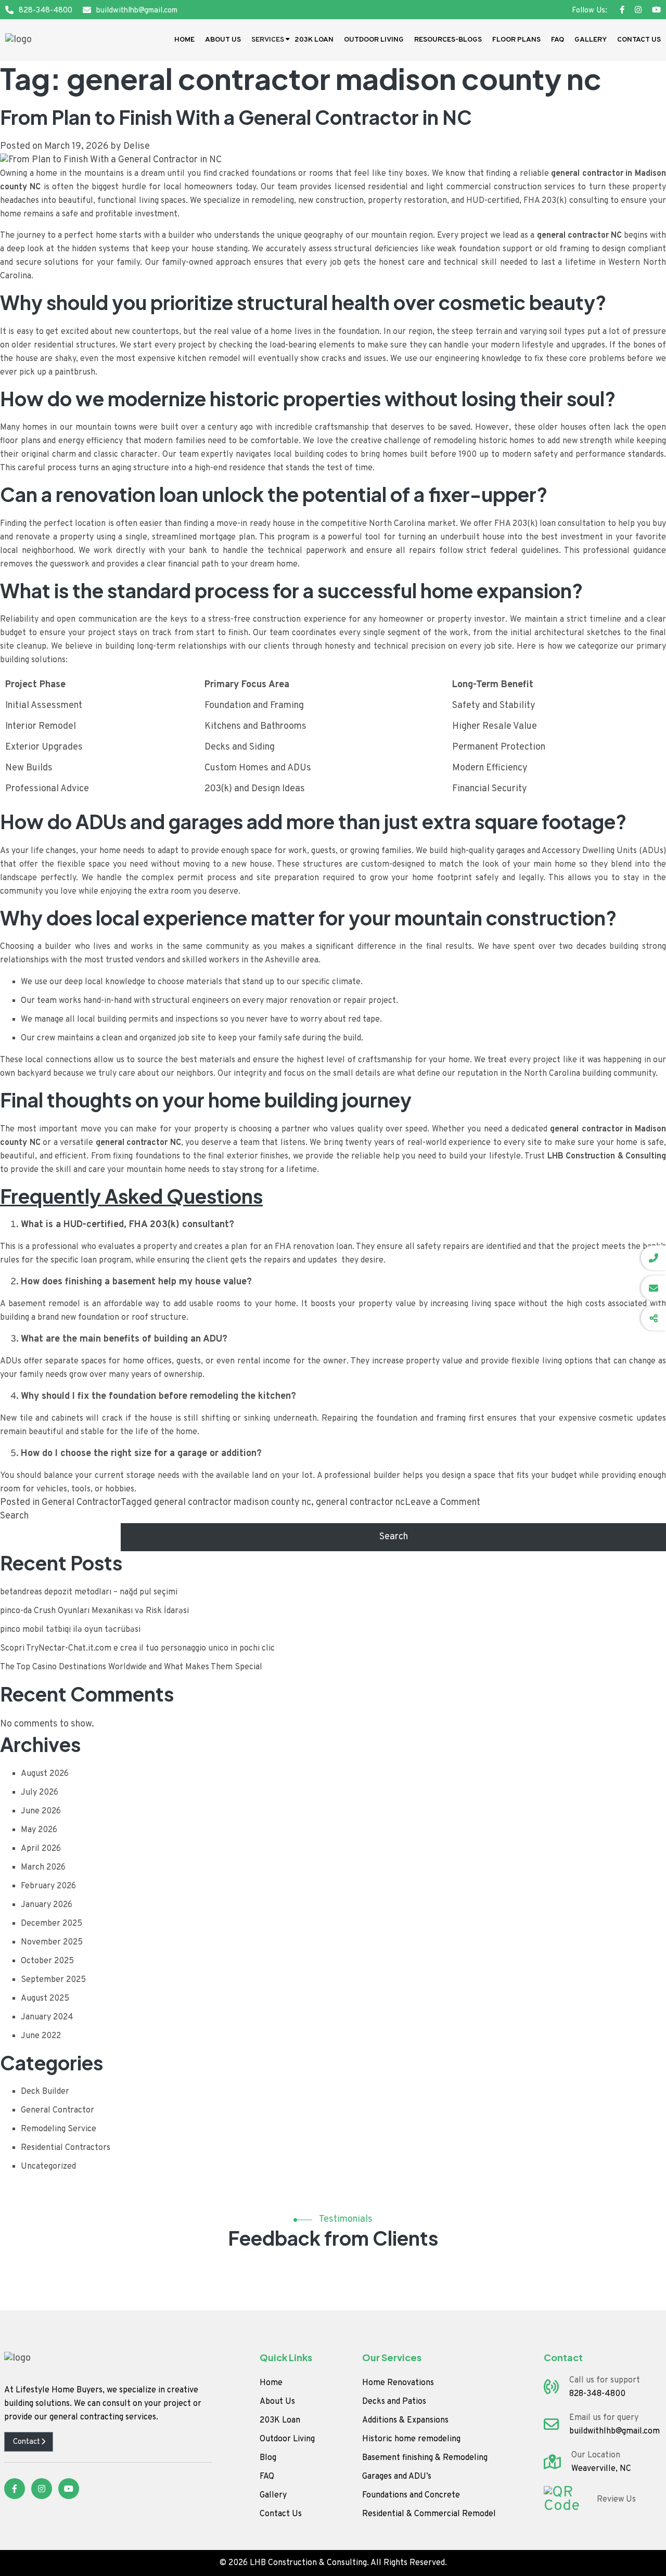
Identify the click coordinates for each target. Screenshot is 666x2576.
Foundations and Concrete (411, 2495)
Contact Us (639, 40)
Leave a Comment (443, 1503)
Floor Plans (516, 40)
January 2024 (47, 2017)
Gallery (591, 40)
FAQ (558, 40)
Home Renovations (398, 2383)
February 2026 (48, 1886)
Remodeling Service (59, 2129)
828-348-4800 (46, 11)
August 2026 (45, 1774)
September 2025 (53, 1980)
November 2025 (52, 1942)
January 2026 (47, 1905)
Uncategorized (48, 2167)
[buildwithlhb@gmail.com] (654, 1288)
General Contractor (81, 1503)
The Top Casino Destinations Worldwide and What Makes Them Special (131, 1667)
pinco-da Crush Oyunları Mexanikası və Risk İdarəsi (94, 1611)
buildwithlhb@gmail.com (137, 11)
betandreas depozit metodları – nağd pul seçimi (89, 1592)
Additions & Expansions (405, 2420)
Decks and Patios (394, 2402)
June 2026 (41, 1811)
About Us (223, 40)
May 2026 (39, 1830)
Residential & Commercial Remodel (429, 2514)
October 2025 (47, 1961)
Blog (268, 2458)
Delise (137, 146)
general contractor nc (360, 1503)
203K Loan (314, 40)
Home (184, 40)
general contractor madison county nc (233, 1503)
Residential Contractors (66, 2148)
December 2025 (52, 1924)
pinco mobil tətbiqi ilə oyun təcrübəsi (70, 1630)
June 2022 (41, 2036)
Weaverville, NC (601, 2469)
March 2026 (43, 1867)
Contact (27, 2442)
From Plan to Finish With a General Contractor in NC (236, 117)
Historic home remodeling (411, 2439)
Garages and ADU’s (397, 2477)
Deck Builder (45, 2092)
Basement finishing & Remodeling (425, 2458)
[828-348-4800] (654, 1258)
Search (14, 1516)
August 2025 (45, 1999)
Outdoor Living (374, 40)
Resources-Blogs (448, 40)
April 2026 (41, 1849)
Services (268, 40)
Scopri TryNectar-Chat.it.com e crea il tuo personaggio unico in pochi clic (137, 1648)
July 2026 (40, 1793)
